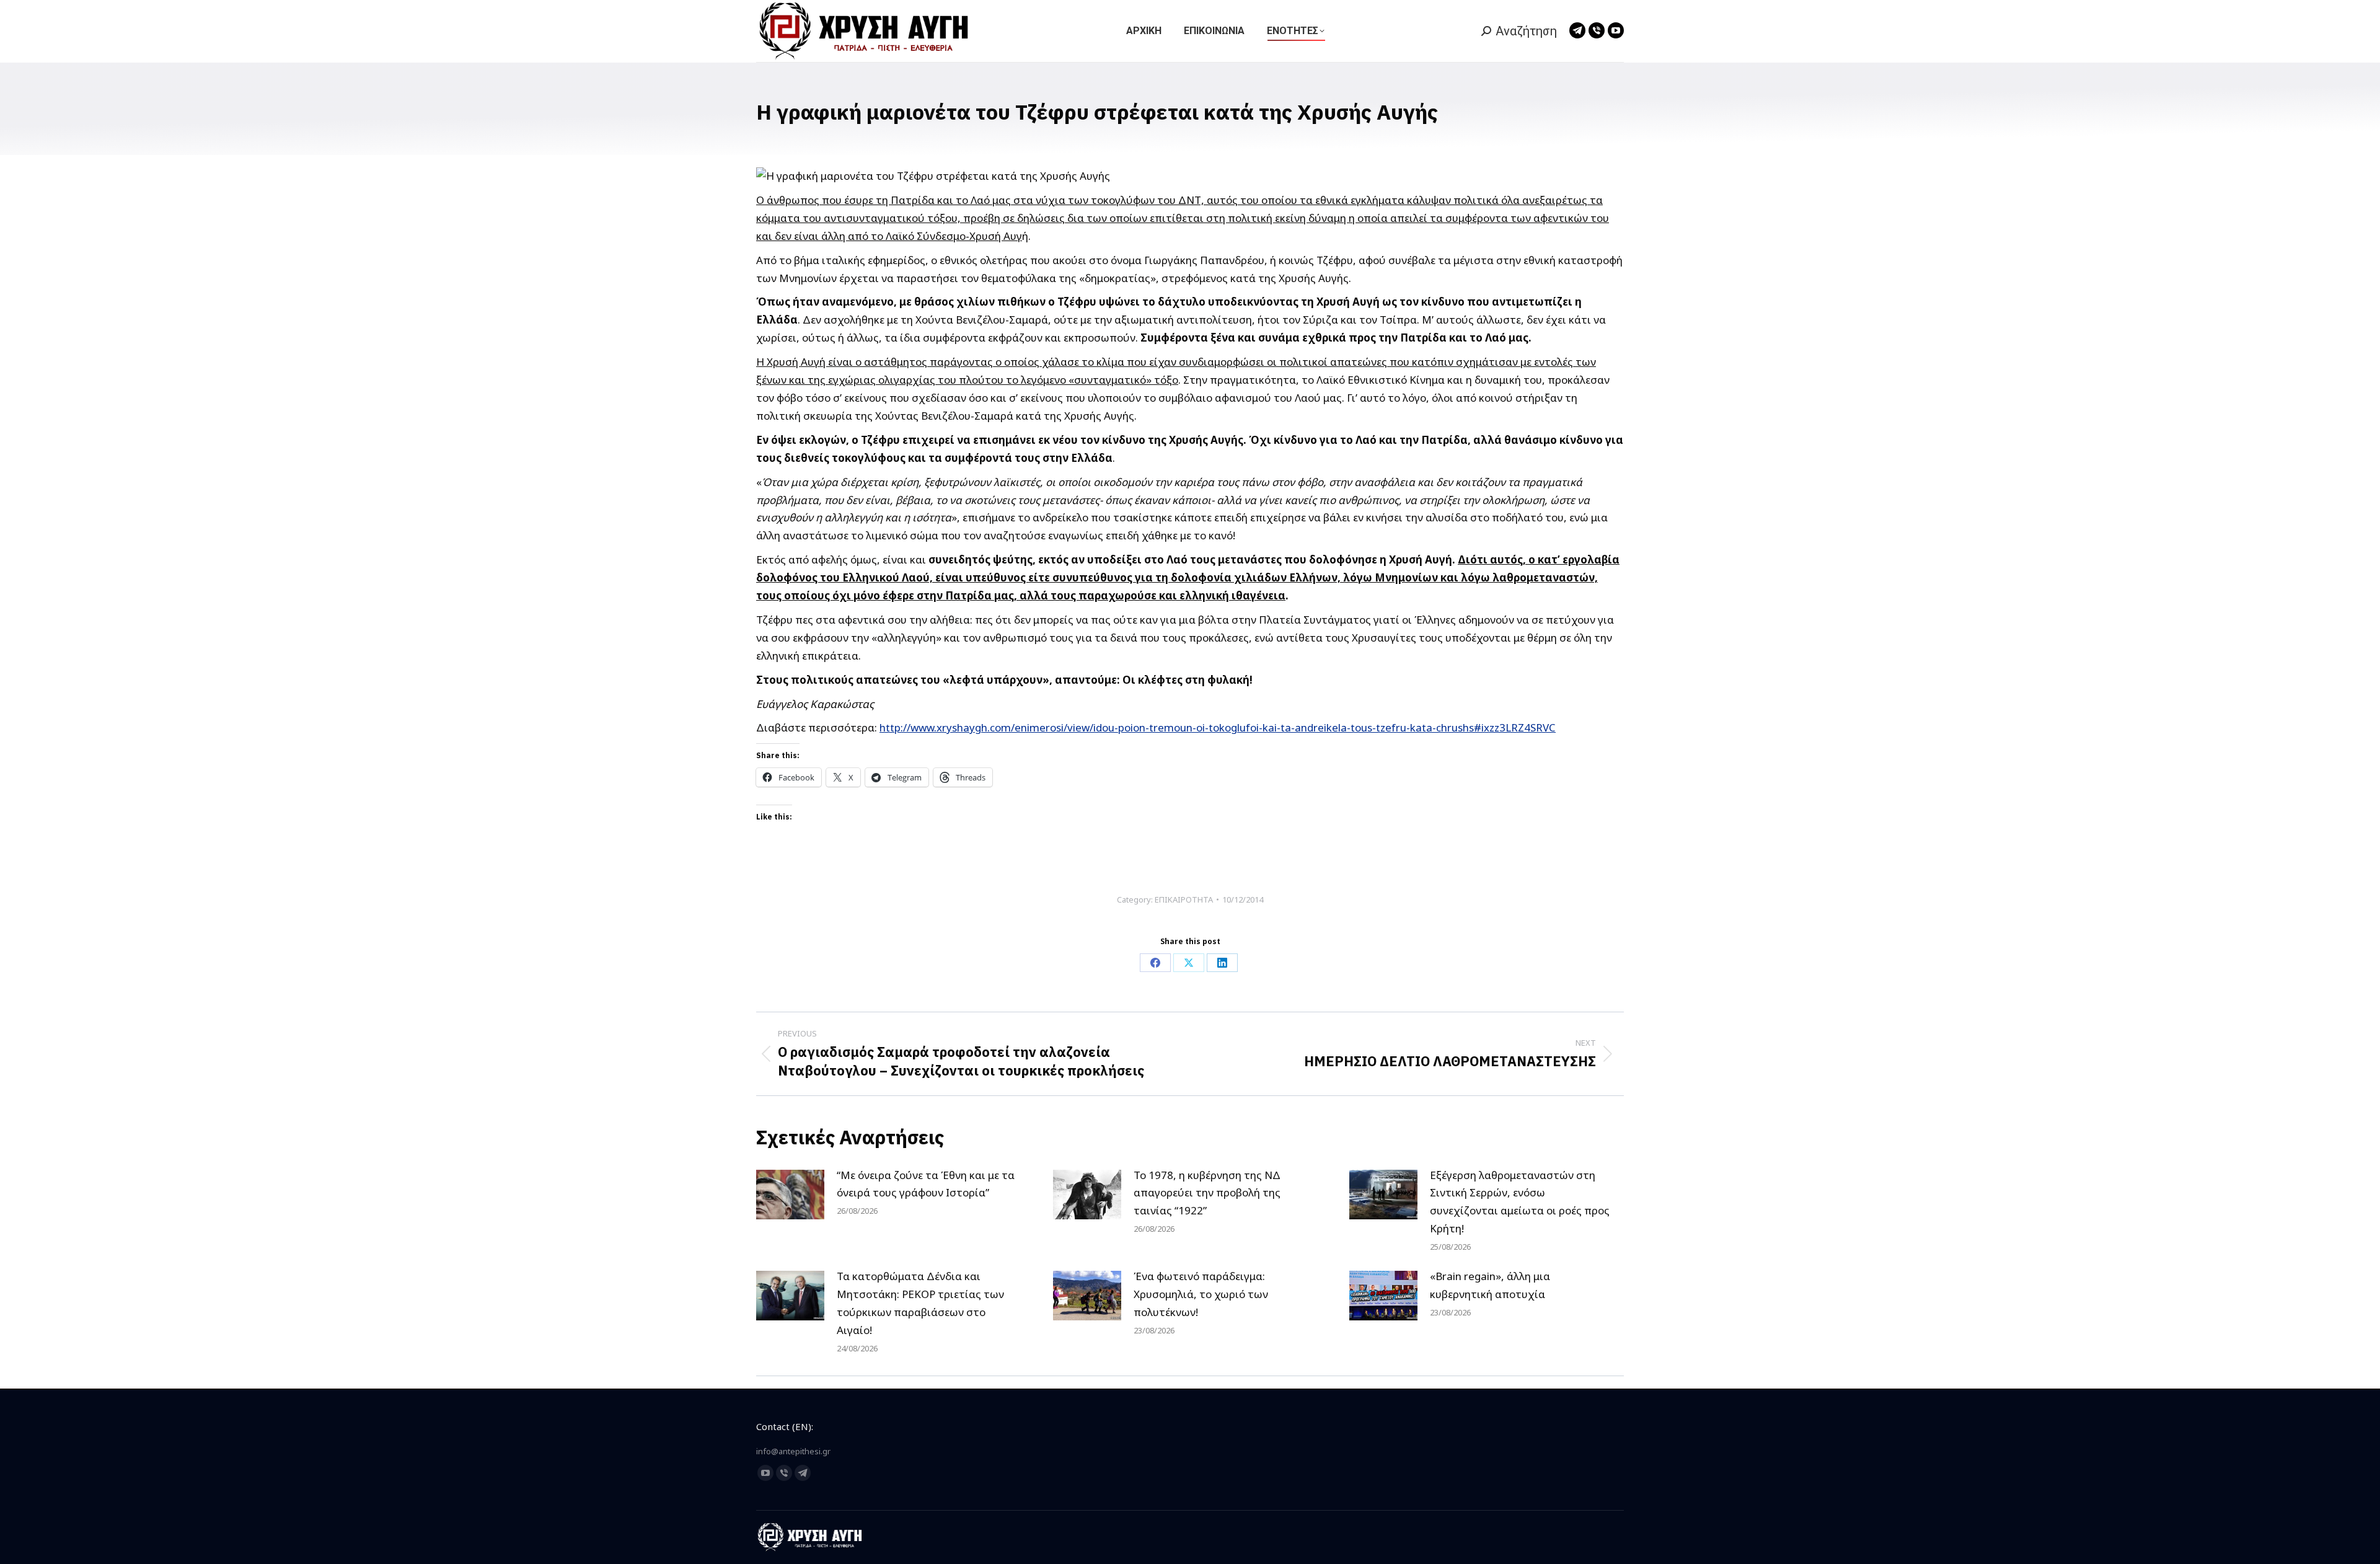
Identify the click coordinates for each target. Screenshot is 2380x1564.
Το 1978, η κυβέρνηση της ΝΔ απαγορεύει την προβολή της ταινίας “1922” (1207, 1193)
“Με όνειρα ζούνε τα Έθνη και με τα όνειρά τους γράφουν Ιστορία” (926, 1184)
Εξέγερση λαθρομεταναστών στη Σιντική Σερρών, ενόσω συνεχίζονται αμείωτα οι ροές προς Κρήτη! (1520, 1202)
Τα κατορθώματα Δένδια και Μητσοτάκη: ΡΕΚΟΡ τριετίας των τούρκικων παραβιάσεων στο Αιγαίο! (920, 1303)
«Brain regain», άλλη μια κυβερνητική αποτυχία (1490, 1285)
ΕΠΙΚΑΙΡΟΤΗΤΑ (1184, 899)
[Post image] (790, 1195)
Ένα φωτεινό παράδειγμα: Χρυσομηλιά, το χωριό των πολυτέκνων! (1201, 1294)
